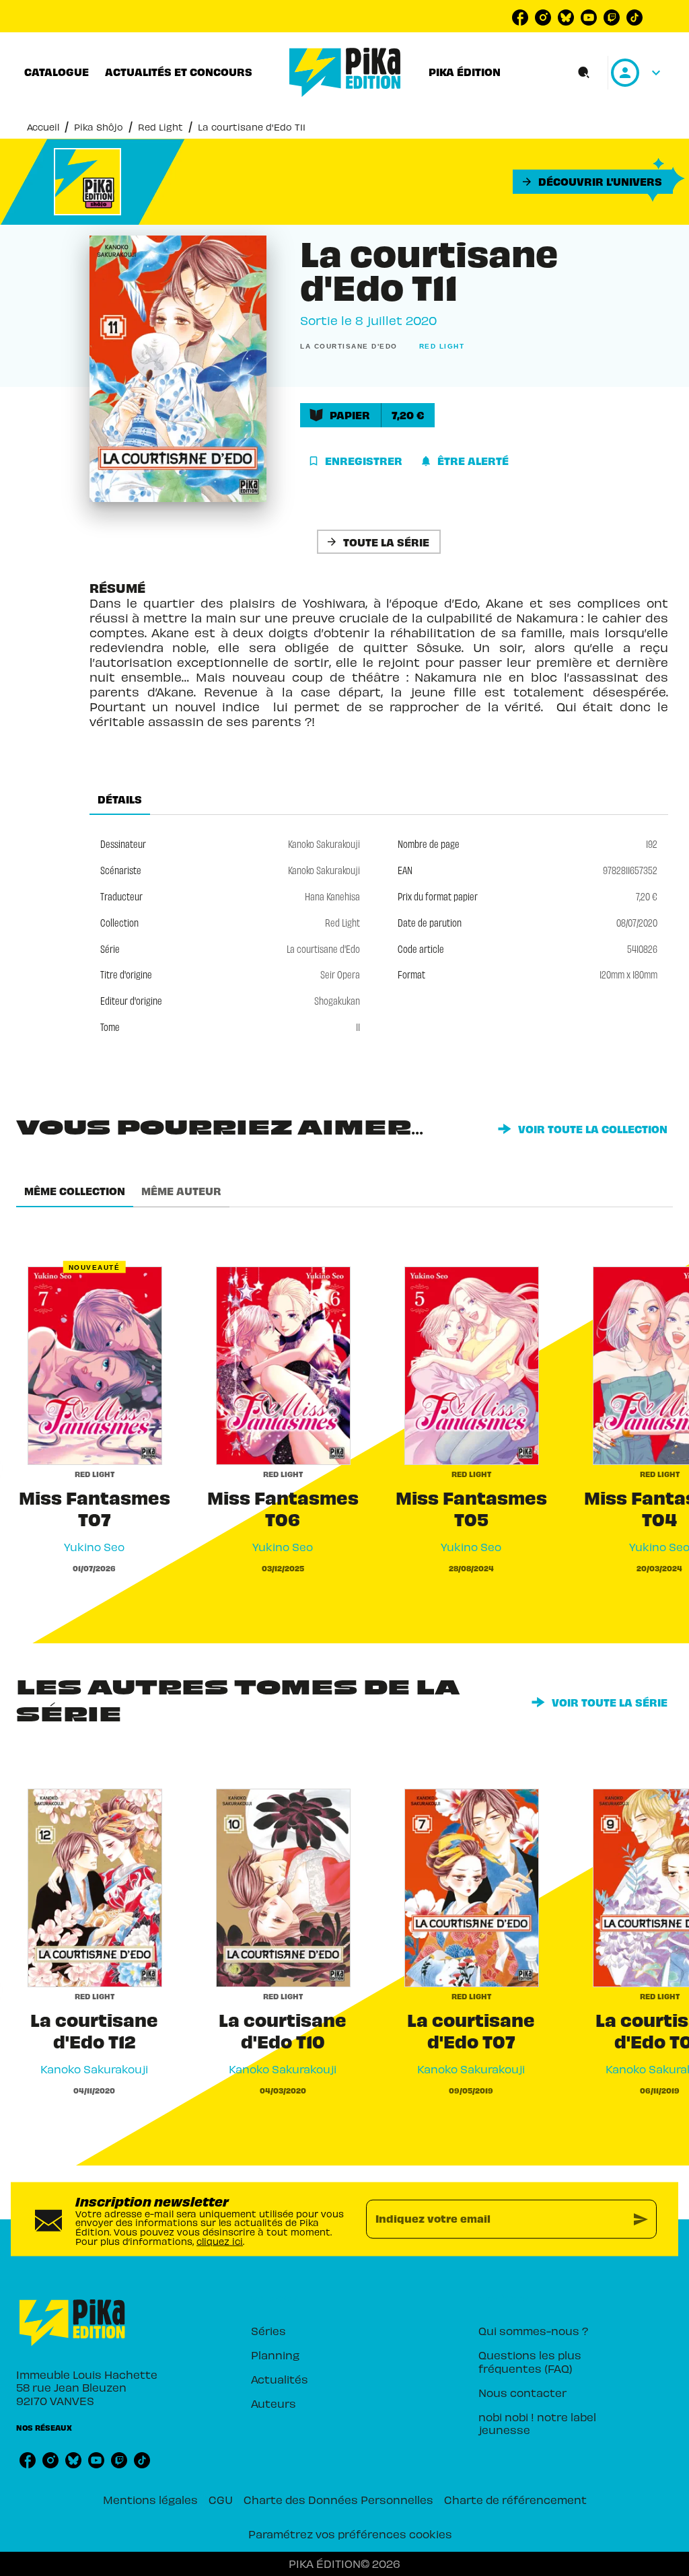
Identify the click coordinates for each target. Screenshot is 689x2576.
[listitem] (520, 17)
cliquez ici (220, 2241)
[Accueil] (345, 72)
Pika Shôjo (99, 127)
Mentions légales (150, 2499)
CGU (221, 2499)
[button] (593, 182)
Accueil (43, 127)
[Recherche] (584, 73)
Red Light (160, 127)
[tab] (57, 72)
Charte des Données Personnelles (338, 2499)
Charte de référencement (515, 2499)
